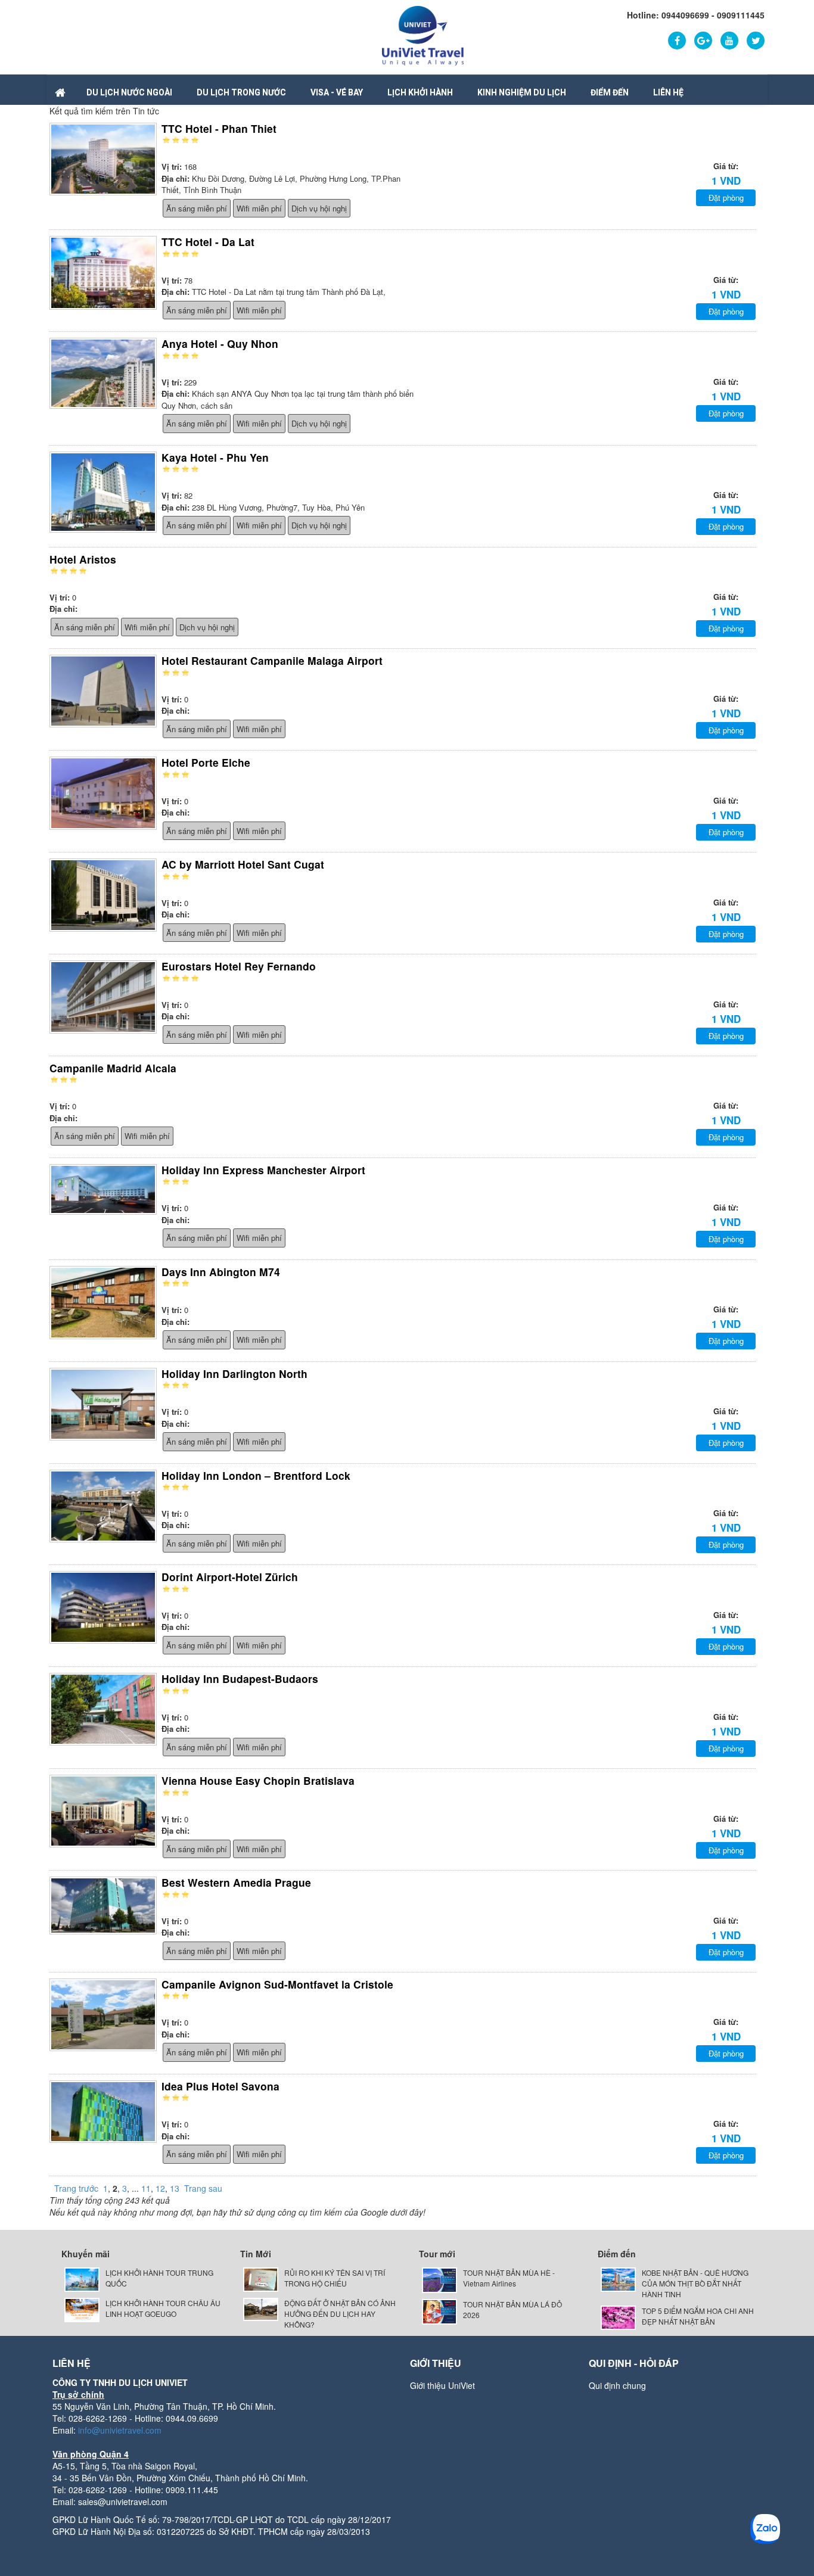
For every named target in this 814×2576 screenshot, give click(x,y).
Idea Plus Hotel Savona (220, 2086)
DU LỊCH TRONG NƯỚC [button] (241, 92)
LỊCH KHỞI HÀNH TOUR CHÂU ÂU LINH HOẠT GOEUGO (163, 2308)
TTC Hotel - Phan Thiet (219, 128)
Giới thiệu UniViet (442, 2385)
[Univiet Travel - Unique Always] (423, 35)
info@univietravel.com (120, 2430)
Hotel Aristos (83, 559)
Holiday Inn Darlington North (234, 1373)
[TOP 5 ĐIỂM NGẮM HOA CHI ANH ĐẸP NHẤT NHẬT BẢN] (618, 2317)
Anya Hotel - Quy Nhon (220, 343)
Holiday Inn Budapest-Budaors (240, 1679)
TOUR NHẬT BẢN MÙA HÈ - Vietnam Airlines (509, 2278)
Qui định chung (617, 2385)
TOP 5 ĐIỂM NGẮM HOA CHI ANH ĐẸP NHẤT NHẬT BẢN (698, 2316)
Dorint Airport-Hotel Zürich (230, 1577)
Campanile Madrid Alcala (113, 1068)
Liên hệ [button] (668, 92)
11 (146, 2188)
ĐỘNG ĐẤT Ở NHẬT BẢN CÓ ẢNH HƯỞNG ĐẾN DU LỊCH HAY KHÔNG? (340, 2314)
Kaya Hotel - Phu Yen (215, 457)
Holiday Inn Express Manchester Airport (263, 1170)
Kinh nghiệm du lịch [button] (522, 92)
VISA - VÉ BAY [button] (337, 92)
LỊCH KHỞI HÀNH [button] (420, 92)
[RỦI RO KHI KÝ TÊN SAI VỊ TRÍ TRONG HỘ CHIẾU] (261, 2278)
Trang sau (203, 2188)
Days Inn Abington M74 (221, 1272)
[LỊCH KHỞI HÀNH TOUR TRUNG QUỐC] (82, 2278)
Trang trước (76, 2188)
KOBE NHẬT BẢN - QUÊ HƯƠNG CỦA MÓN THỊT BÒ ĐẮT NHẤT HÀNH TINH (695, 2283)
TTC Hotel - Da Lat (208, 242)
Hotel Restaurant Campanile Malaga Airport (272, 660)
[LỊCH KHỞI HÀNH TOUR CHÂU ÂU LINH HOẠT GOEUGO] (82, 2308)
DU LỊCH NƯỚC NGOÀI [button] (129, 92)
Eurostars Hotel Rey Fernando (239, 966)
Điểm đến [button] (610, 92)
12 (160, 2188)
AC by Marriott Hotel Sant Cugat (243, 864)
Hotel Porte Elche (206, 762)
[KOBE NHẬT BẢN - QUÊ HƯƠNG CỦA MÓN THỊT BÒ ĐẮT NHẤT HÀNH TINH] (618, 2278)
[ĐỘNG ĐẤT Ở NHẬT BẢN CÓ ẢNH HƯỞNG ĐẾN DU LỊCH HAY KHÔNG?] (261, 2308)
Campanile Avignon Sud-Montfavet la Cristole (277, 1984)
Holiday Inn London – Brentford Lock (256, 1475)
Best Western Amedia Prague (236, 1882)
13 (175, 2188)
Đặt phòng (726, 197)
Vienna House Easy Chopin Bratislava (258, 1780)
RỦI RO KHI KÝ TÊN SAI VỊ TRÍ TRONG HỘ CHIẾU (335, 2278)
